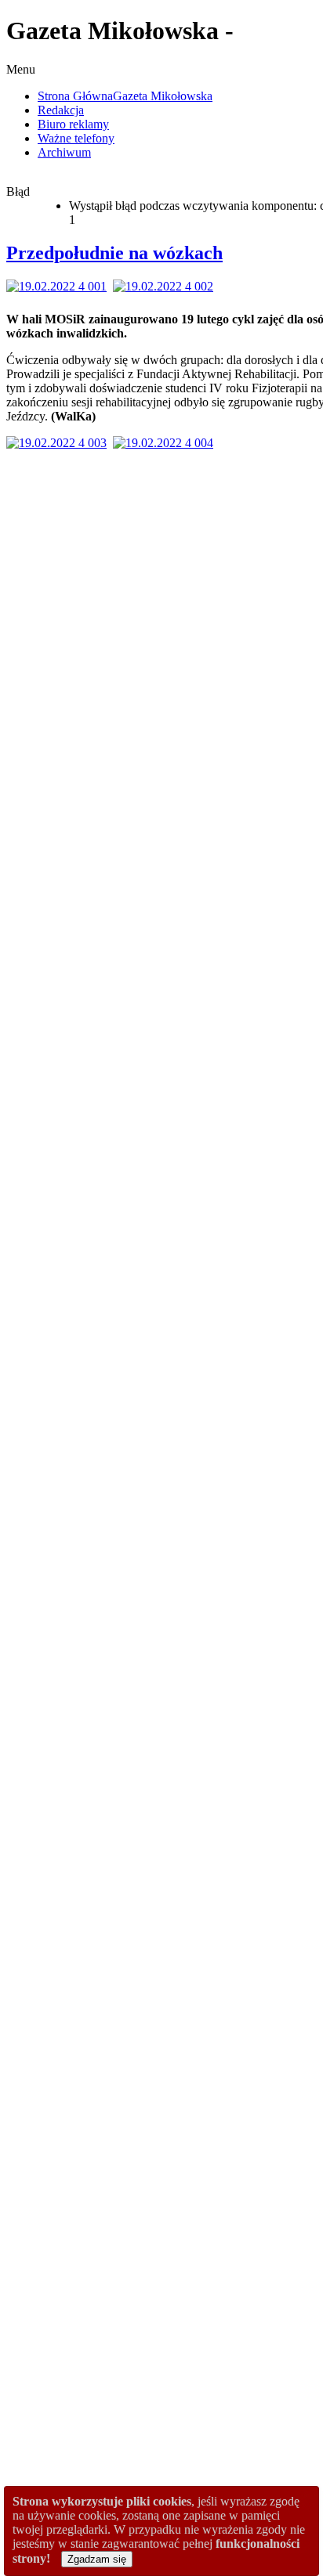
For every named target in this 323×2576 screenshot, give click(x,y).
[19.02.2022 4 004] (166, 443)
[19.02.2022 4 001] (60, 286)
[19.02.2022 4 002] (166, 286)
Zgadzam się (97, 2559)
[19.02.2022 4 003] (60, 443)
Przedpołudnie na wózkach (114, 253)
